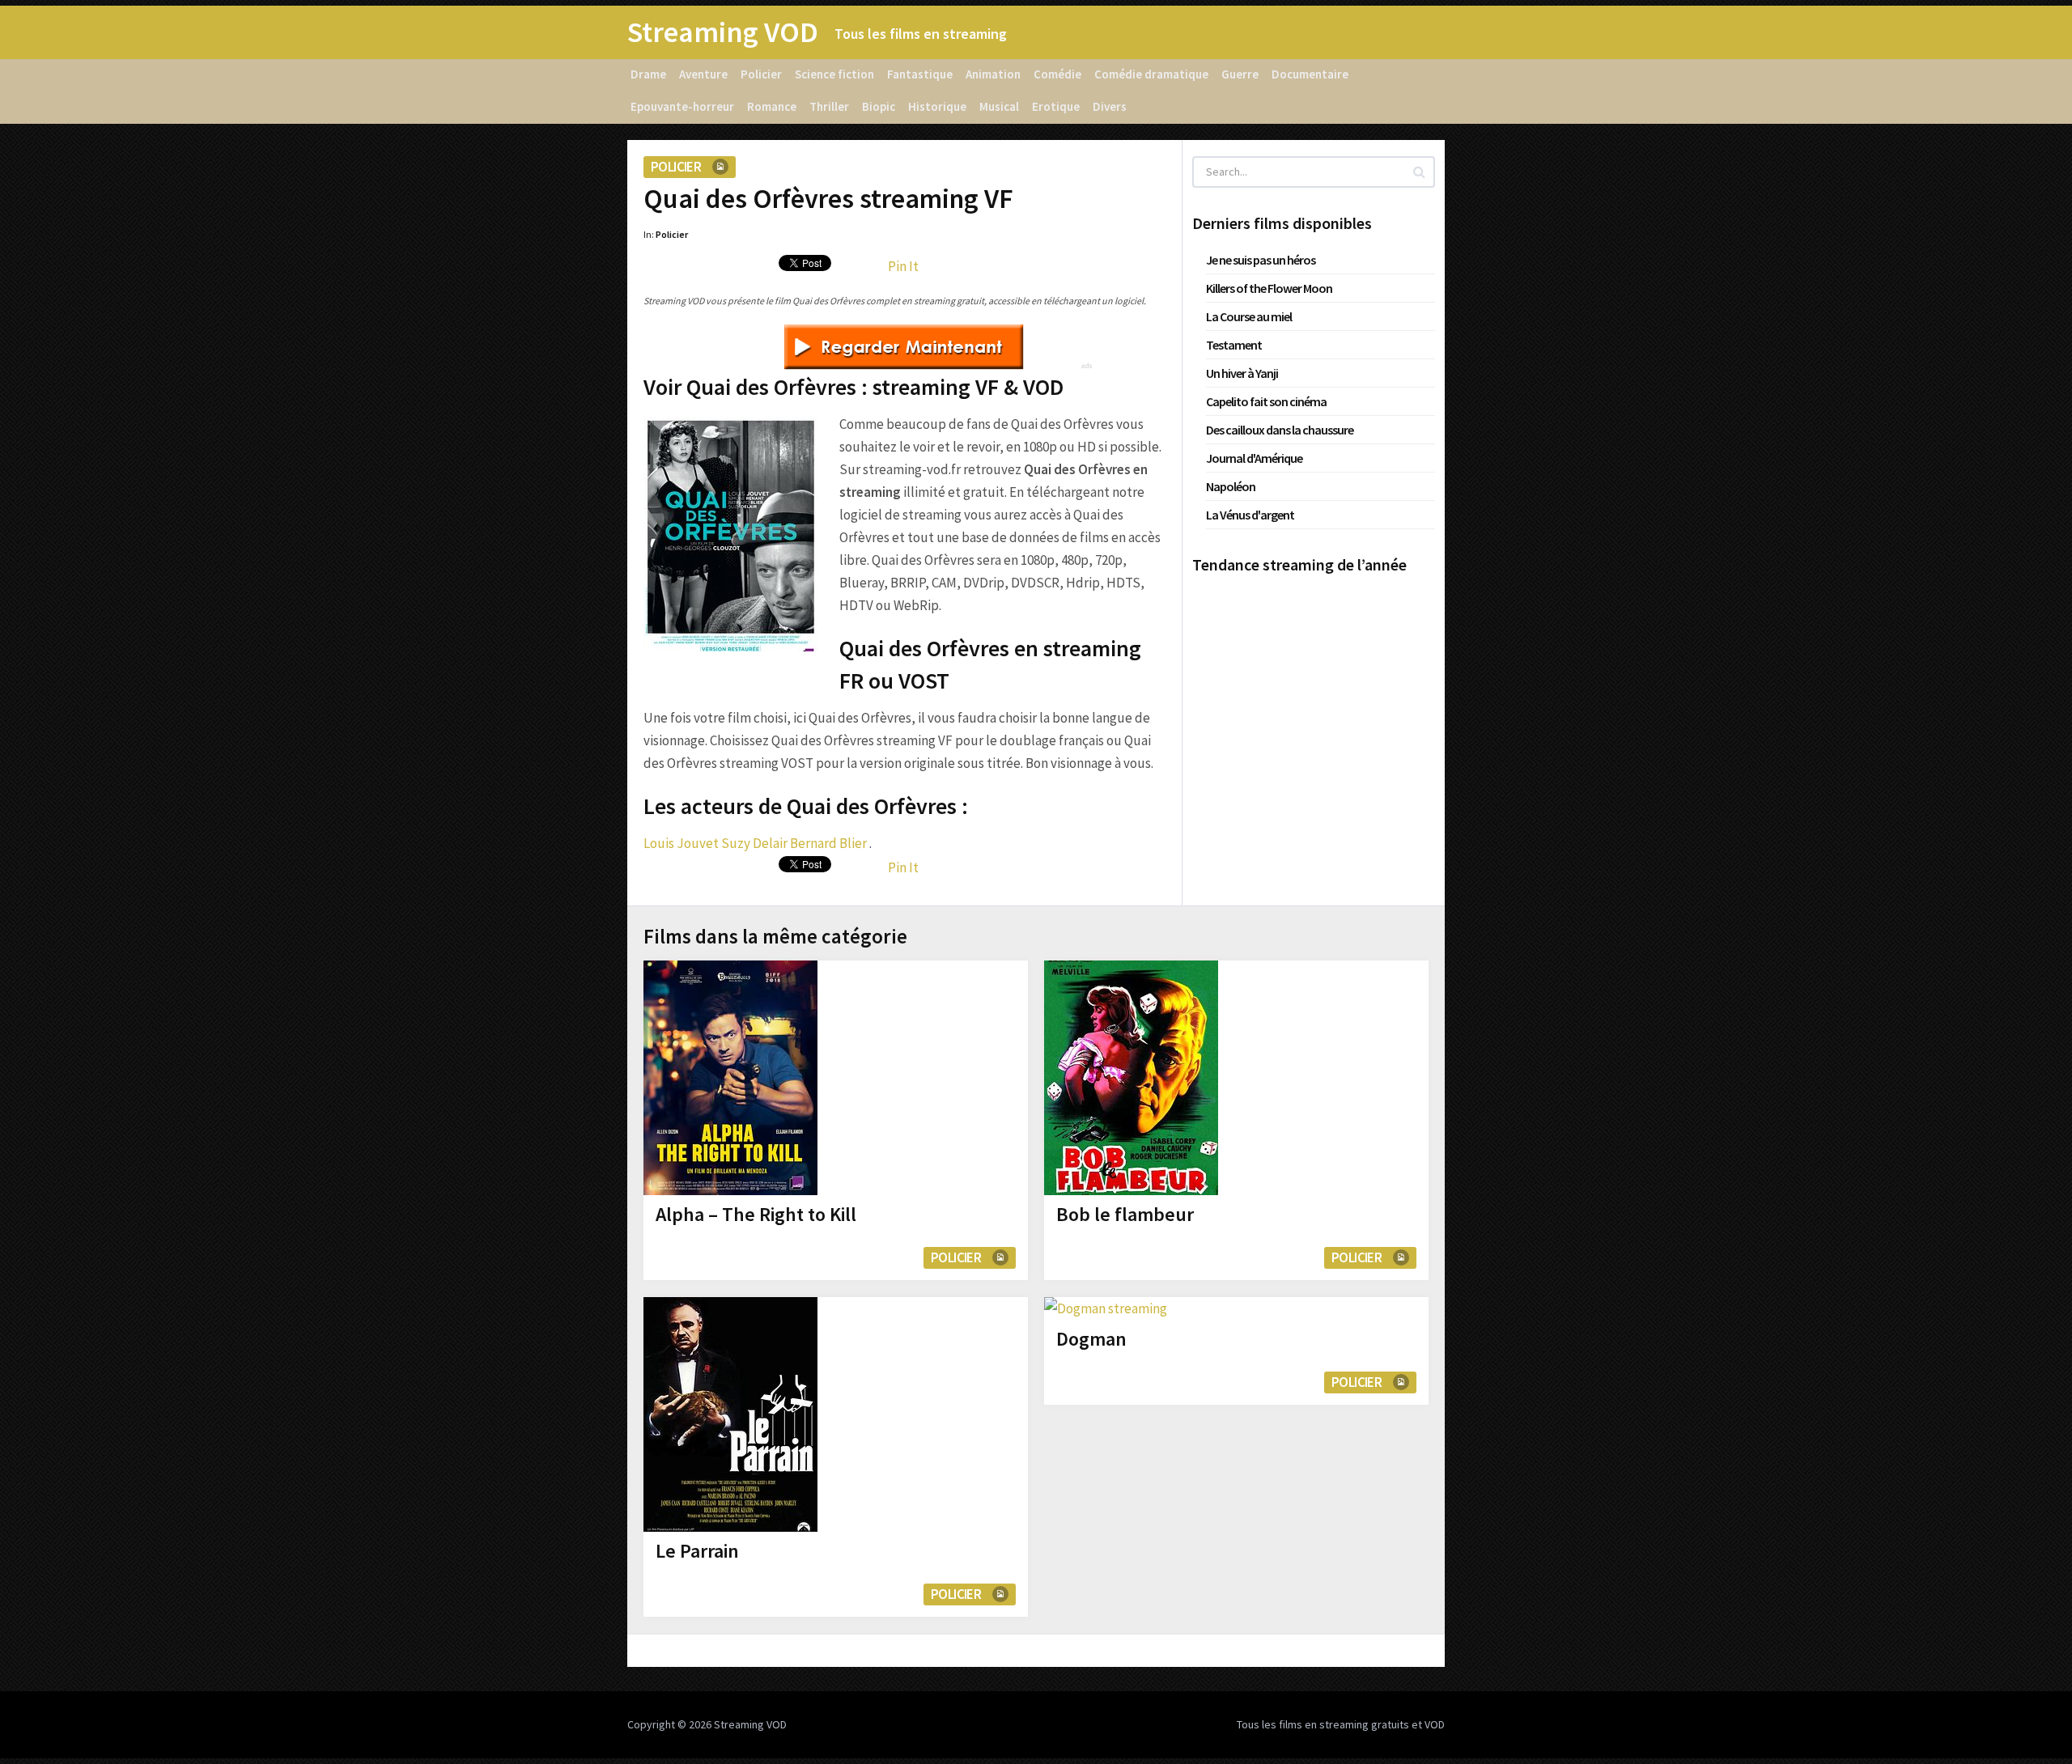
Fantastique (920, 74)
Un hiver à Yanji (1242, 373)
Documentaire (1310, 74)
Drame (648, 74)
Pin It (903, 266)
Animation (993, 74)
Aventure (703, 74)
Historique (937, 106)
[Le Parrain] (730, 1414)
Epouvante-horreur (682, 106)
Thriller (829, 106)
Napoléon (1231, 486)
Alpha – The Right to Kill (756, 1214)
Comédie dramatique (1151, 74)
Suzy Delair (754, 843)
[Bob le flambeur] (1131, 1078)
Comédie (1057, 74)
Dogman (1091, 1339)
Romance (772, 106)
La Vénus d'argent (1250, 515)
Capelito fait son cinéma (1266, 401)
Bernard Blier (828, 843)
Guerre (1240, 74)
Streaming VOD (723, 32)
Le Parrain (697, 1551)
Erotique (1056, 106)
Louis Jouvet (681, 843)
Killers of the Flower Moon (1269, 288)
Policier (761, 74)
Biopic (879, 106)
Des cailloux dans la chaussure (1280, 430)
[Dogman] (1106, 1308)
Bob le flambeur (1125, 1214)
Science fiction (834, 74)
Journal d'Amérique (1254, 458)
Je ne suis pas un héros (1261, 260)
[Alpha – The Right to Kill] (730, 1078)
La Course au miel (1249, 316)
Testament (1234, 345)
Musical (999, 106)
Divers (1110, 106)
